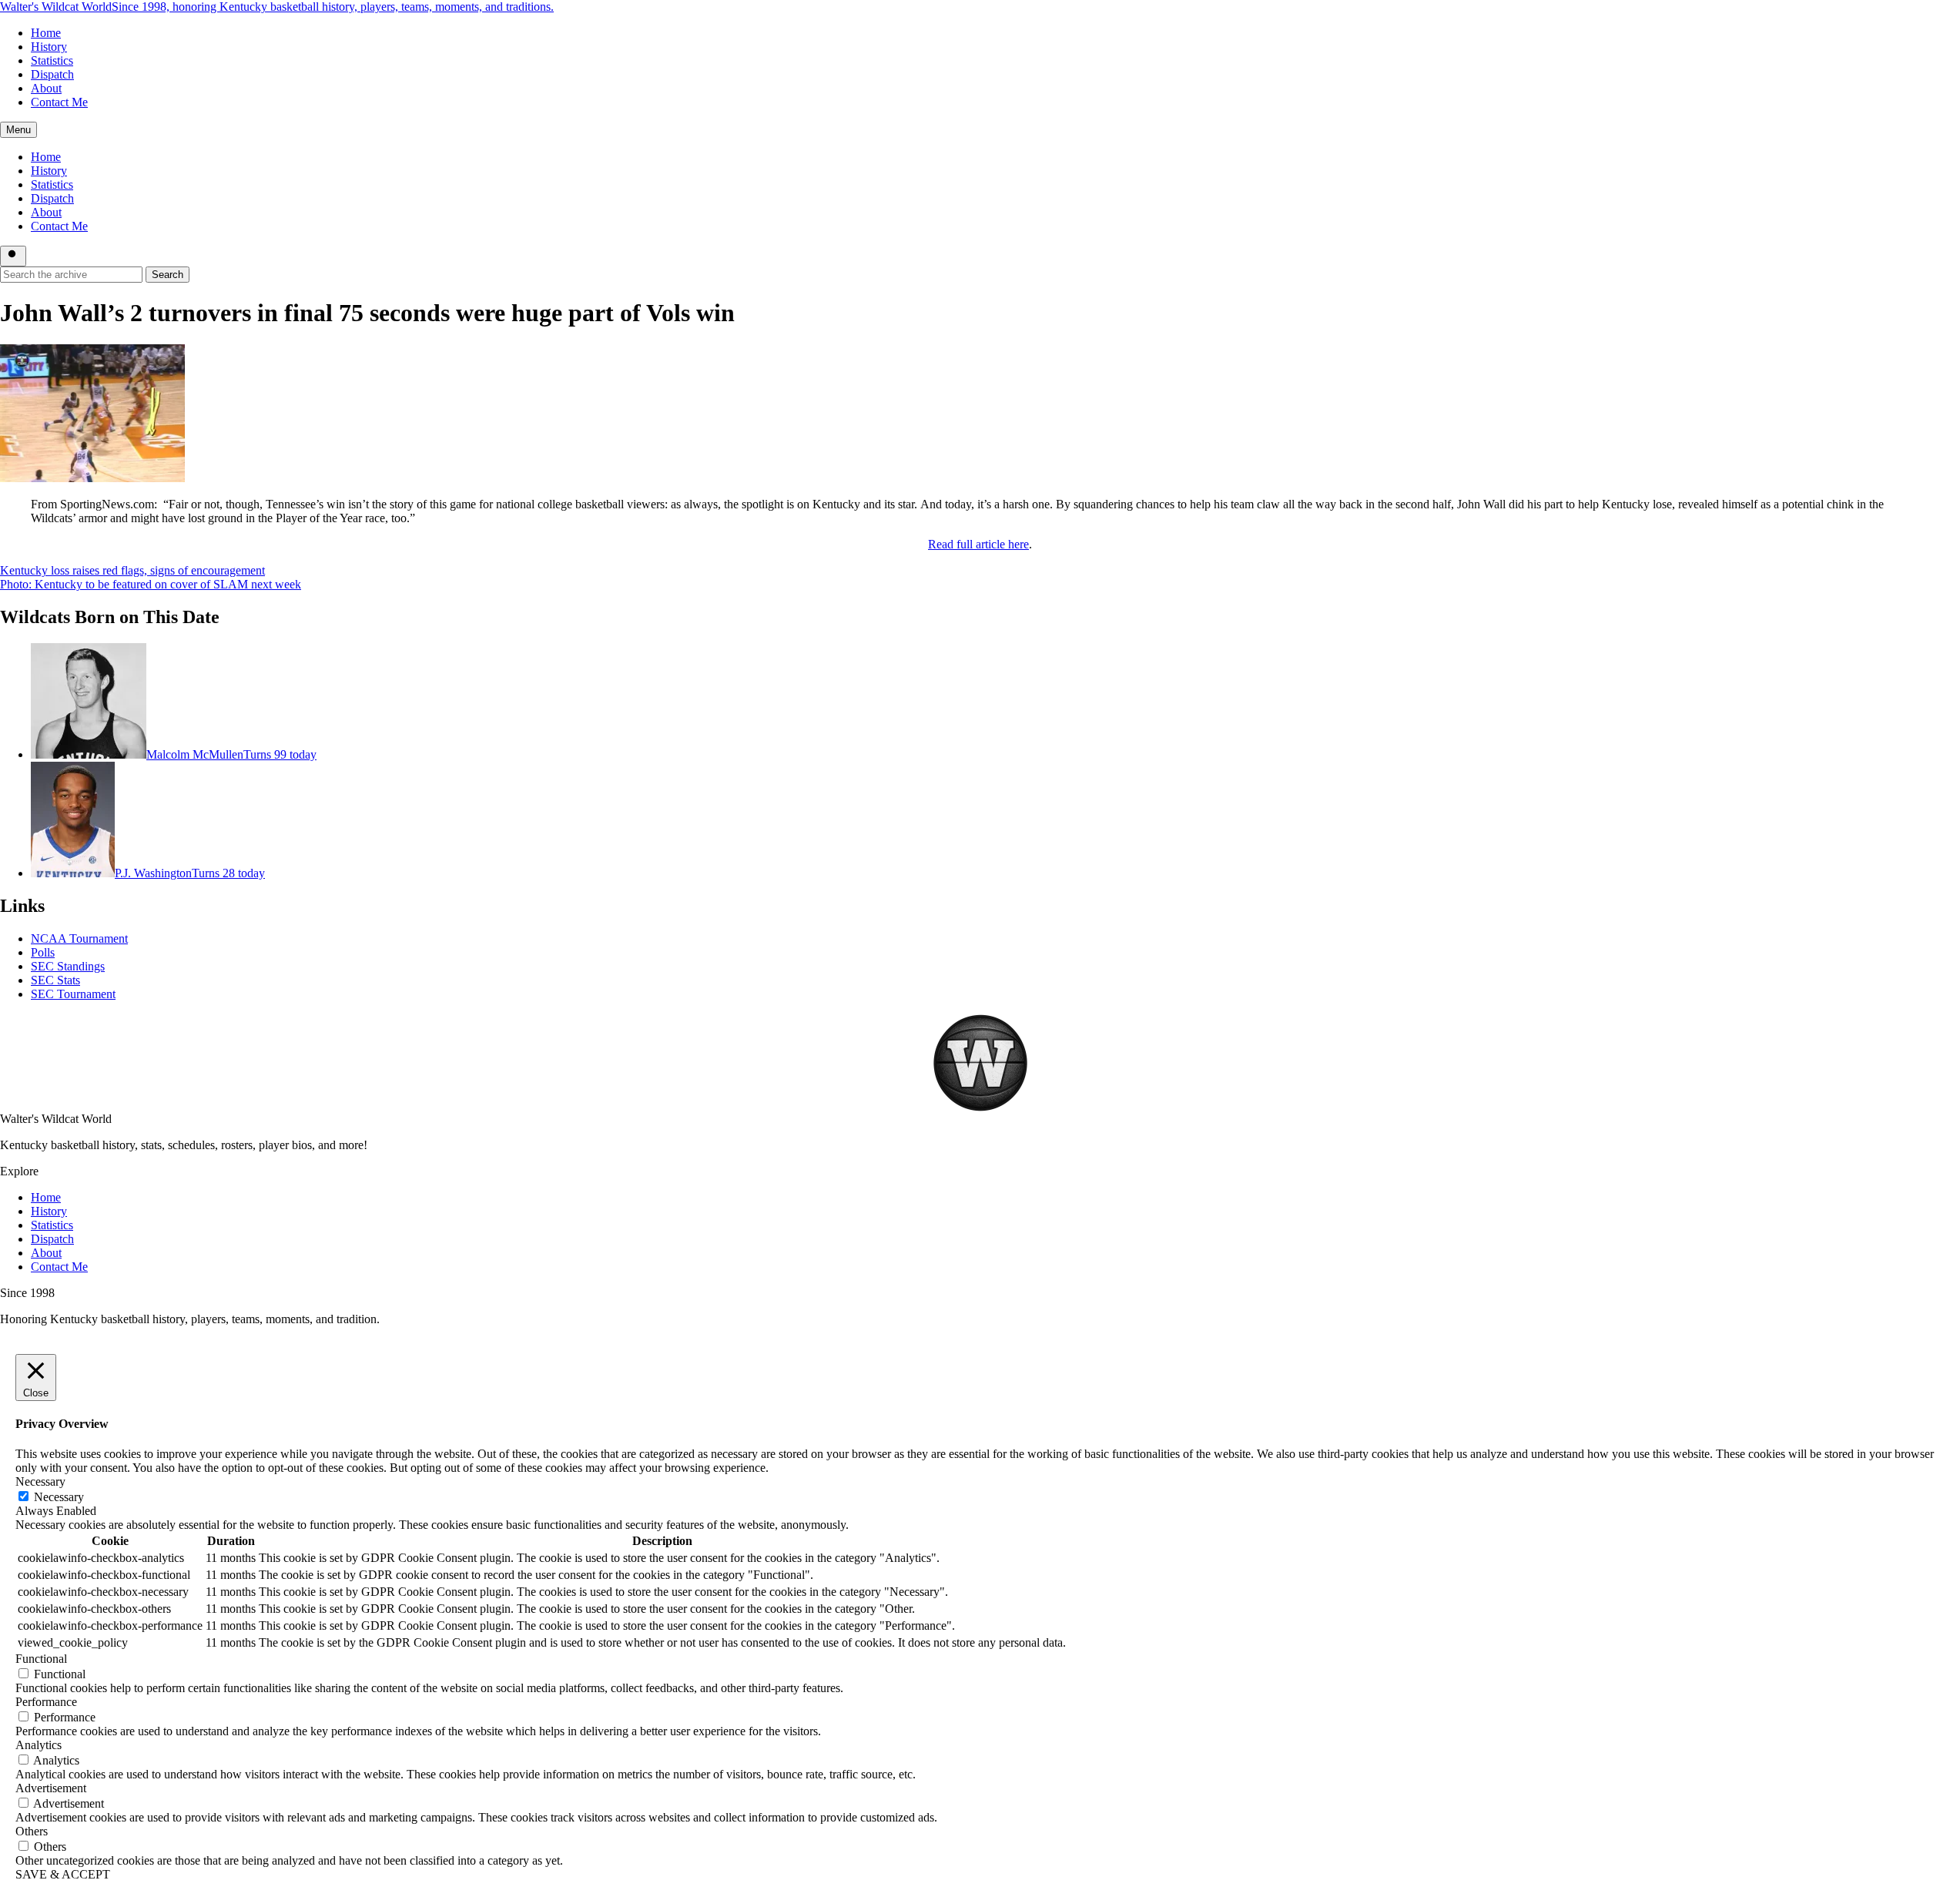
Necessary (59, 1497)
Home (46, 33)
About (46, 88)
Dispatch (52, 74)
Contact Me (59, 102)
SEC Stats (55, 980)
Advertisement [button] (51, 1788)
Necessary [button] (40, 1481)
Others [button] (32, 1831)
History (49, 47)
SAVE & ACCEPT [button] (63, 1874)
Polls (43, 952)
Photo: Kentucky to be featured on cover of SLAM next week (151, 584)
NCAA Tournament (79, 938)
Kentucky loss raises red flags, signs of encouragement (132, 570)
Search (168, 275)
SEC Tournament (73, 994)
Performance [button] (46, 1702)
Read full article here (978, 544)
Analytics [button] (39, 1745)
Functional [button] (41, 1659)
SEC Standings (68, 966)
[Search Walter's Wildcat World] (13, 256)
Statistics (52, 60)
